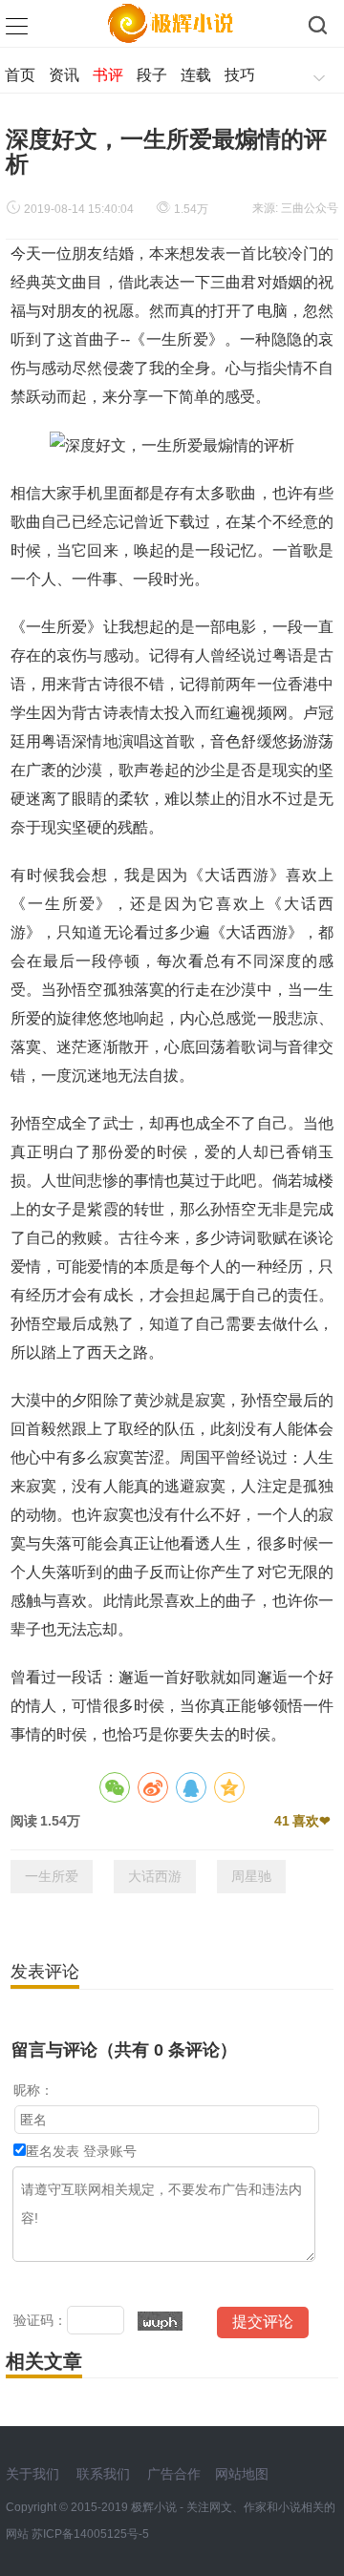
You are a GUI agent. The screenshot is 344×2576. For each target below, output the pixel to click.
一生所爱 (52, 1876)
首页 (20, 75)
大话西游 (155, 1876)
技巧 (240, 75)
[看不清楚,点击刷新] (160, 2321)
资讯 (64, 75)
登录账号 (110, 2151)
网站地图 (242, 2474)
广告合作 (174, 2474)
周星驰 (251, 1876)
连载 (196, 75)
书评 (108, 75)
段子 (152, 75)
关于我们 (32, 2474)
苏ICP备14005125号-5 (90, 2534)
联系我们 (103, 2474)
